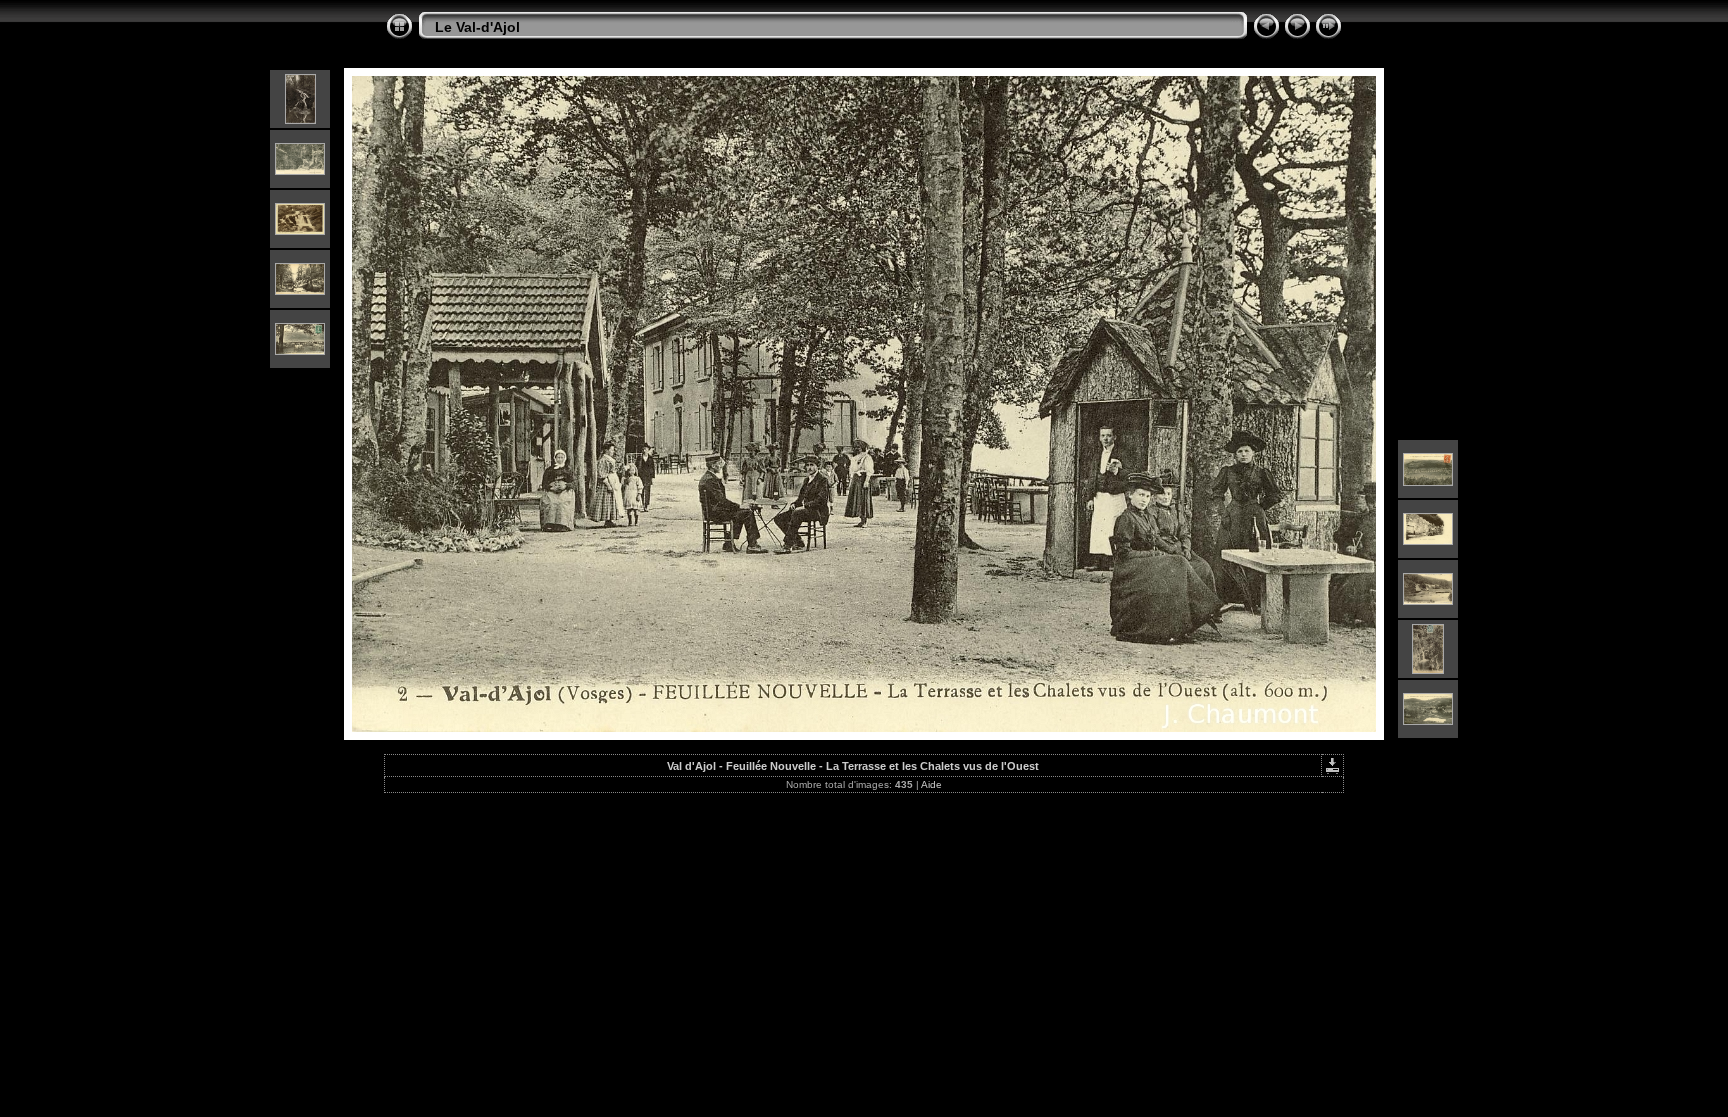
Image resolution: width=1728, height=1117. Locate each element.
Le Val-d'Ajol (477, 27)
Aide (931, 784)
